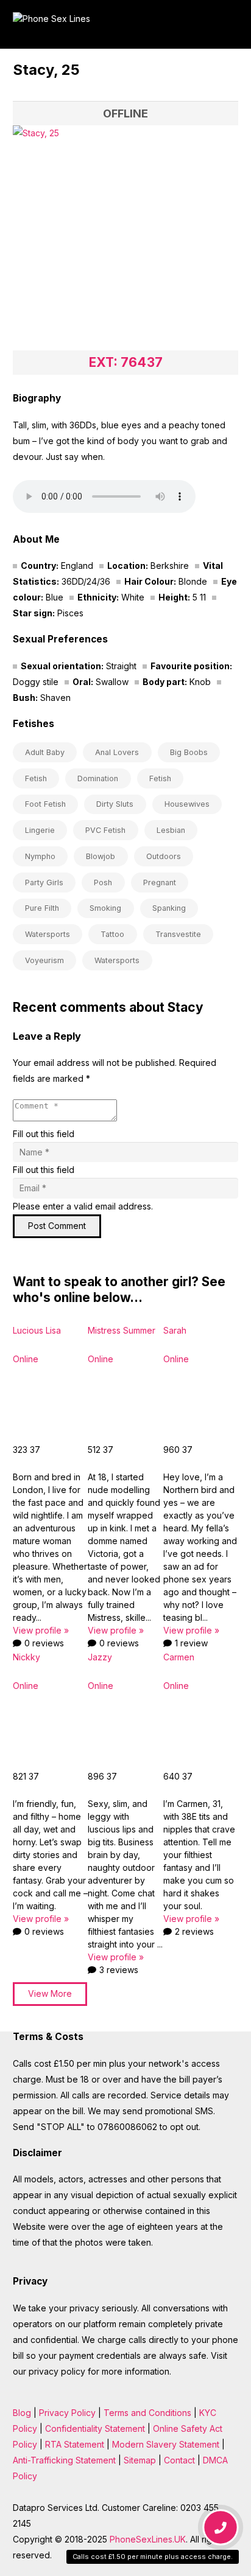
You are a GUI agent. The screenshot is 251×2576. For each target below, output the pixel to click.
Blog (22, 2413)
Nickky (27, 1657)
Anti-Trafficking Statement (64, 2460)
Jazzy (100, 1657)
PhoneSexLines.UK (148, 2539)
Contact (179, 2460)
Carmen (179, 1657)
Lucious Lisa (37, 1330)
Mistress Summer (122, 1330)
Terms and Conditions (147, 2413)
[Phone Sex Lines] (108, 24)
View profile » (41, 1630)
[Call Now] (221, 2529)
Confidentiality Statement (95, 2428)
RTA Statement (75, 2444)
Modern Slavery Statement (166, 2444)
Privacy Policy (67, 2413)
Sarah (175, 1330)
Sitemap (140, 2460)
